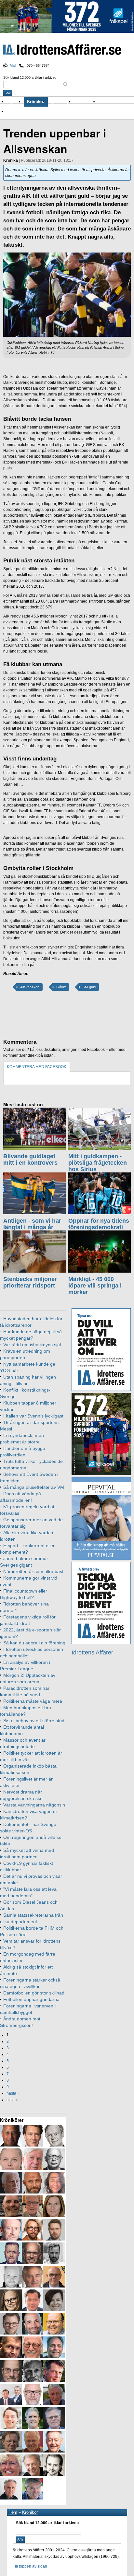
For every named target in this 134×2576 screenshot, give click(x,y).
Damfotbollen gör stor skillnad (34, 1993)
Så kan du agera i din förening (34, 1643)
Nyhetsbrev (86, 102)
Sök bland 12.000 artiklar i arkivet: (30, 77)
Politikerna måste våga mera (33, 1701)
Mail (13, 65)
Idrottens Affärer (62, 50)
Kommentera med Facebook (37, 1067)
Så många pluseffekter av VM (34, 1487)
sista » (12, 2100)
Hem (13, 2512)
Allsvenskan (30, 987)
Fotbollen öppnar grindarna (31, 1999)
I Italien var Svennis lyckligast (33, 1416)
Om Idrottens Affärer (27, 111)
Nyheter (15, 102)
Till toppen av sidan (30, 2566)
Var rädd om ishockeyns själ (32, 1345)
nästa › (13, 2093)
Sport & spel (61, 102)
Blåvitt (61, 987)
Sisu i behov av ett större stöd (34, 1721)
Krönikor (36, 102)
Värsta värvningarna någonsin (34, 1805)
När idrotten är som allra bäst (33, 1571)
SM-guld (89, 987)
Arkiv (104, 102)
